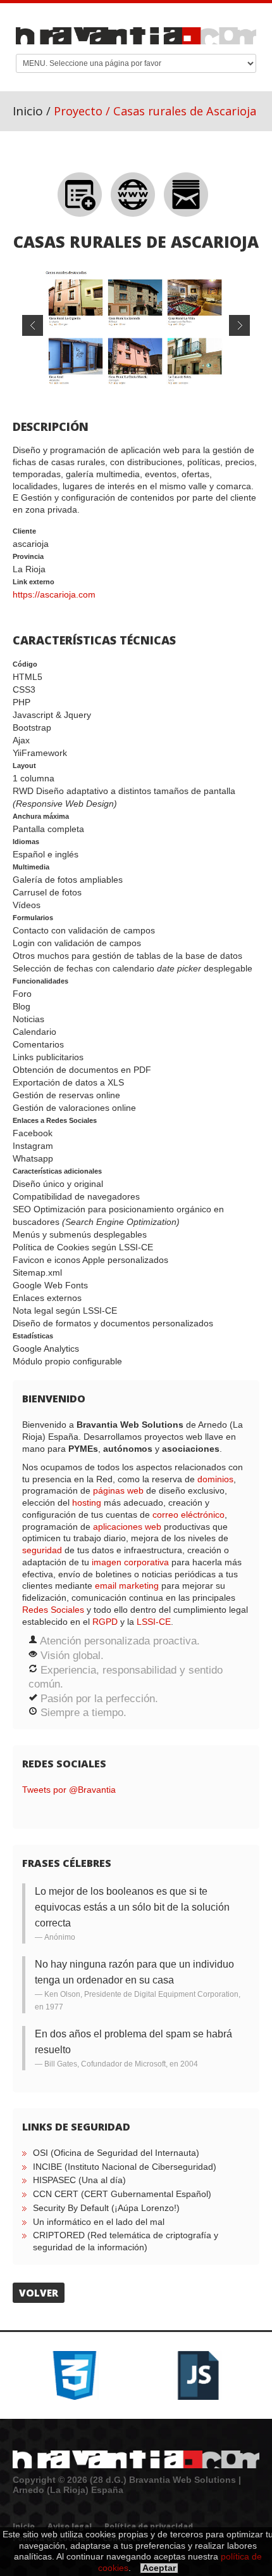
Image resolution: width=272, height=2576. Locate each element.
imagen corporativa (130, 1562)
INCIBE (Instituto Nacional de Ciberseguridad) (125, 2167)
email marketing (127, 1586)
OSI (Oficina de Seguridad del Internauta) (116, 2153)
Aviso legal (70, 2526)
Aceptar (159, 2568)
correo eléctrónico (189, 1515)
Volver (39, 2293)
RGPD (105, 1622)
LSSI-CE (154, 1622)
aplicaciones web (127, 1527)
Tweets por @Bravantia (69, 1790)
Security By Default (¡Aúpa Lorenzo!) (106, 2208)
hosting (87, 1503)
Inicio (28, 111)
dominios (215, 1479)
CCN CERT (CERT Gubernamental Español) (122, 2194)
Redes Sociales (53, 1610)
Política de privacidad (149, 2526)
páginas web (118, 1490)
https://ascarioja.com (54, 594)
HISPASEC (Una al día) (79, 2180)
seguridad (42, 1550)
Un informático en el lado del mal (99, 2222)
